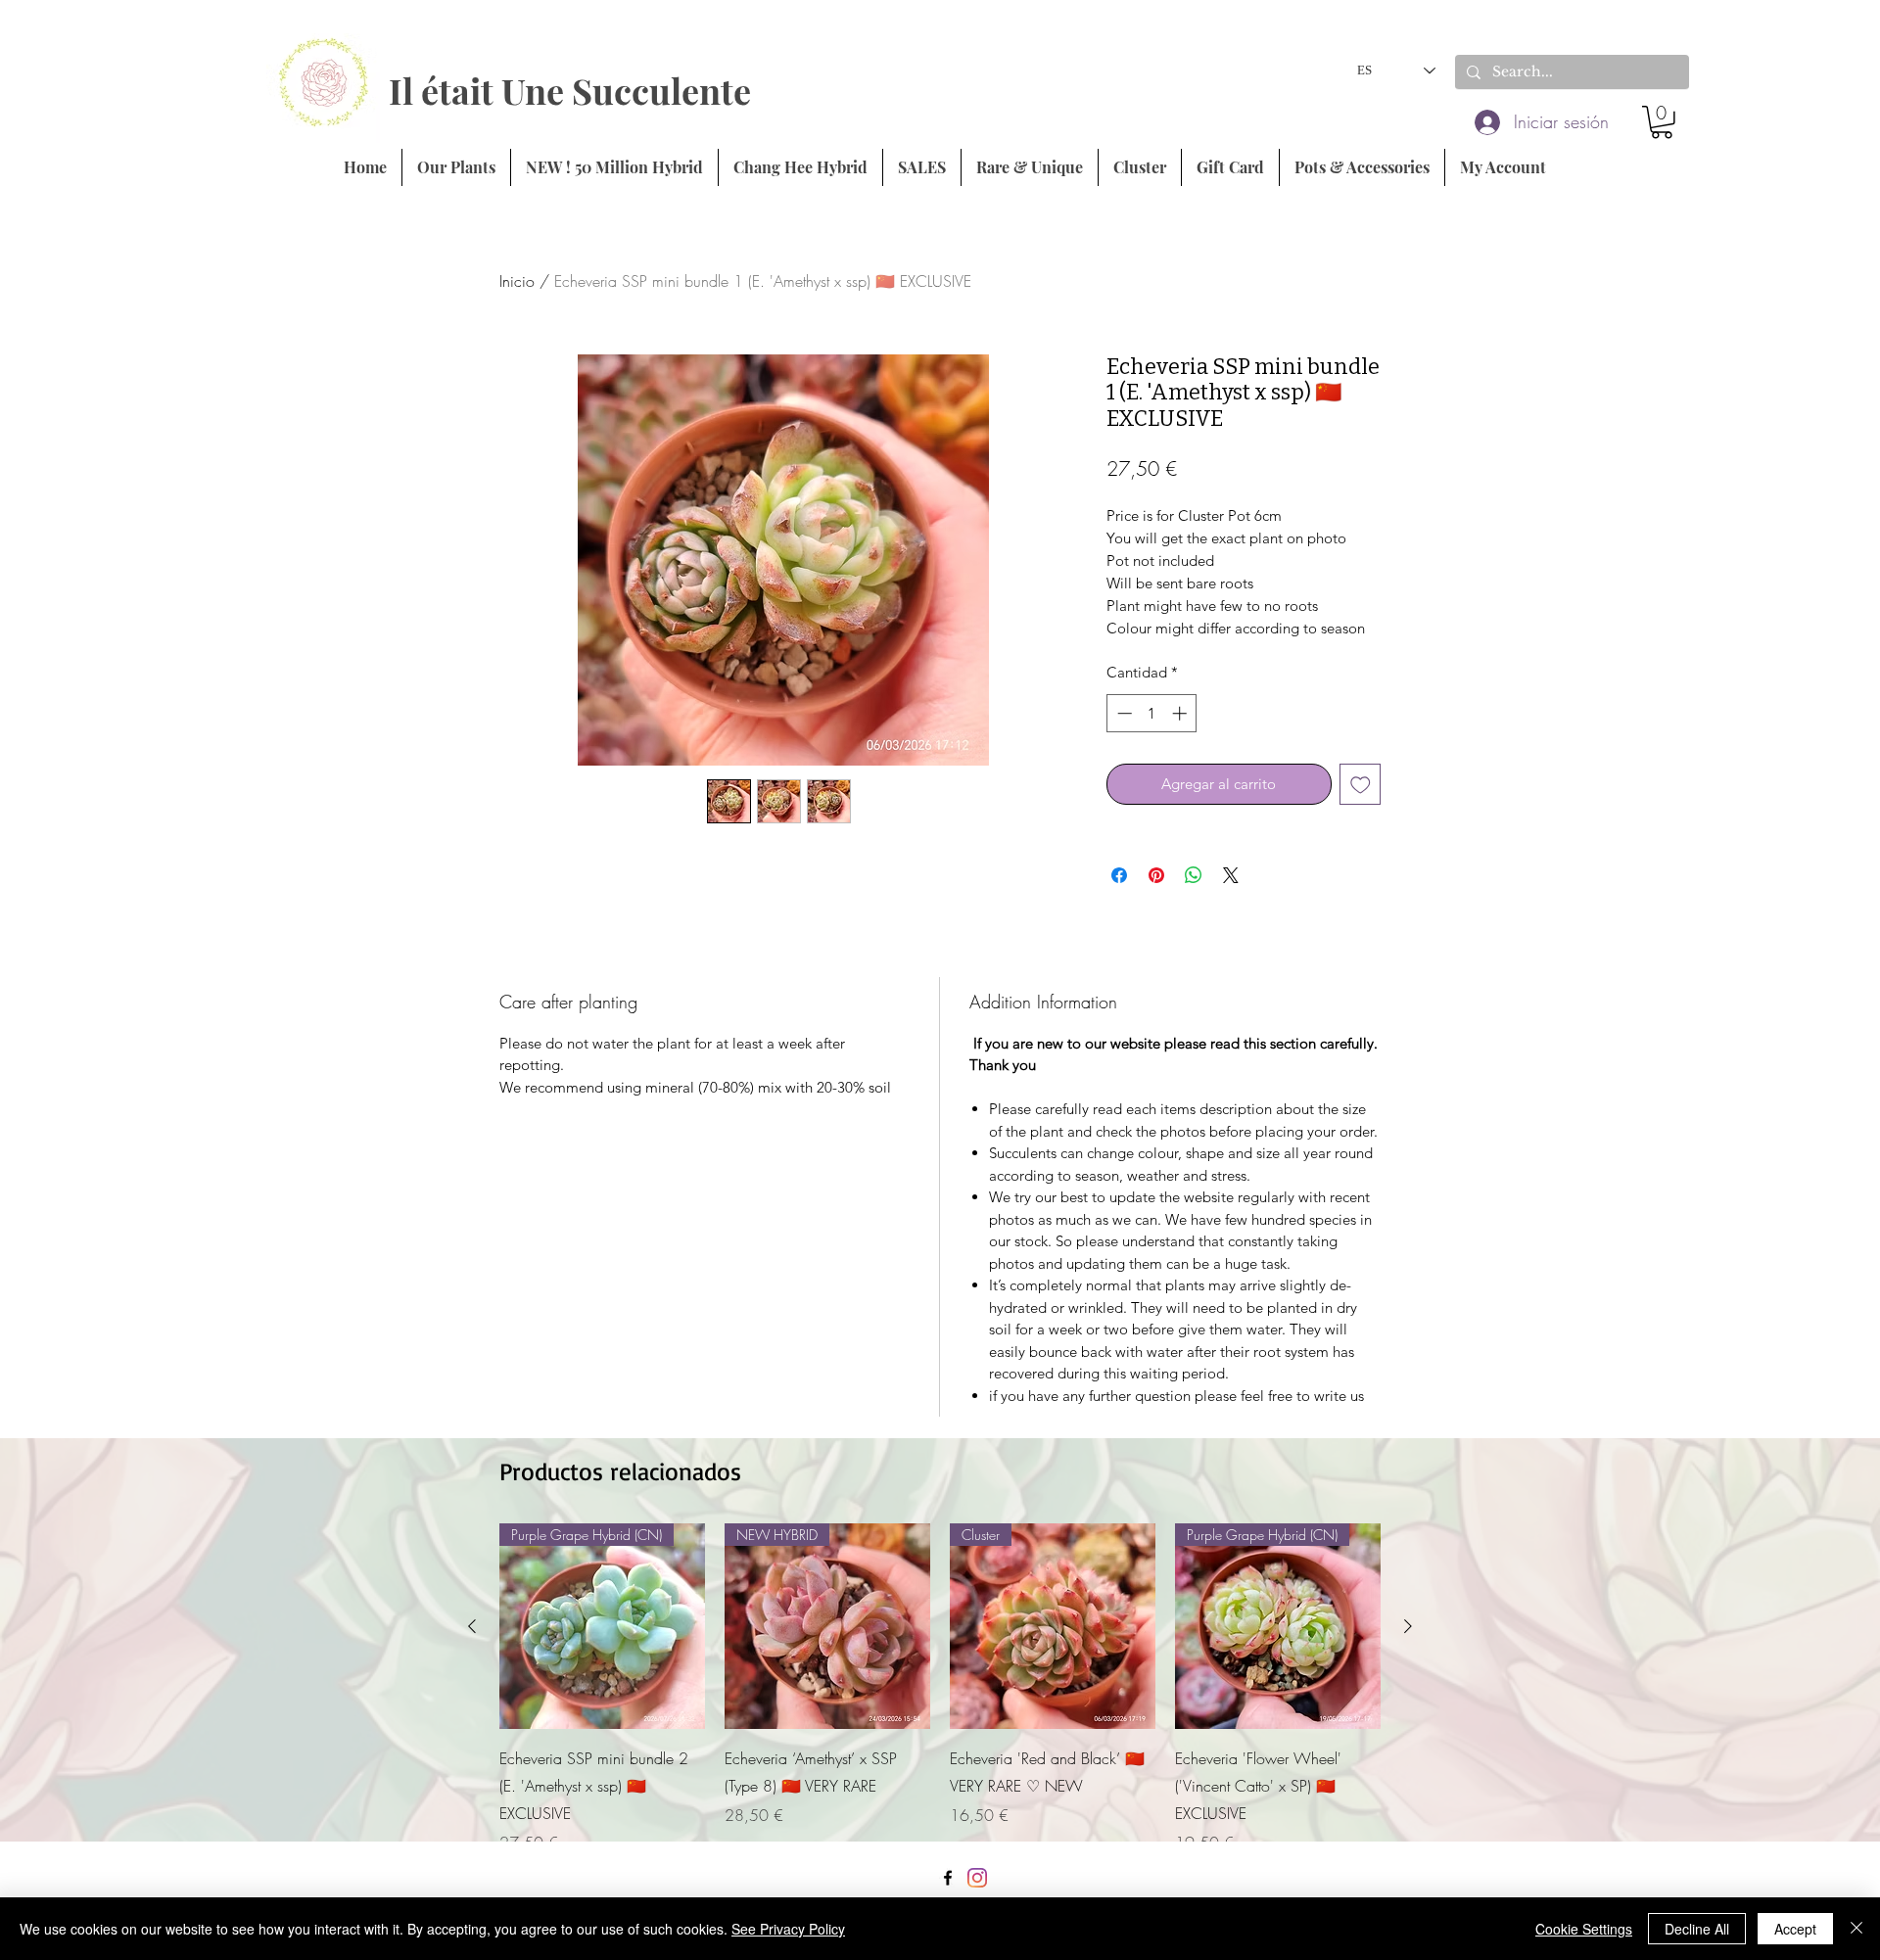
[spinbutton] (1152, 713)
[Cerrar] (1856, 1929)
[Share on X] (1231, 875)
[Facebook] (948, 1878)
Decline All (1697, 1929)
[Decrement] (1123, 713)
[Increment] (1181, 713)
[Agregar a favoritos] (1361, 785)
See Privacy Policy (788, 1929)
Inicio (517, 281)
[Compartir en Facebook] (1119, 875)
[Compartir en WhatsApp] (1194, 875)
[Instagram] (977, 1878)
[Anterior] (472, 1626)
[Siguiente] (1408, 1626)
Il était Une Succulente (570, 90)
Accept (1795, 1929)
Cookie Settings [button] (1584, 1929)
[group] (940, 1689)
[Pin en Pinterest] (1156, 875)
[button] (1662, 122)
